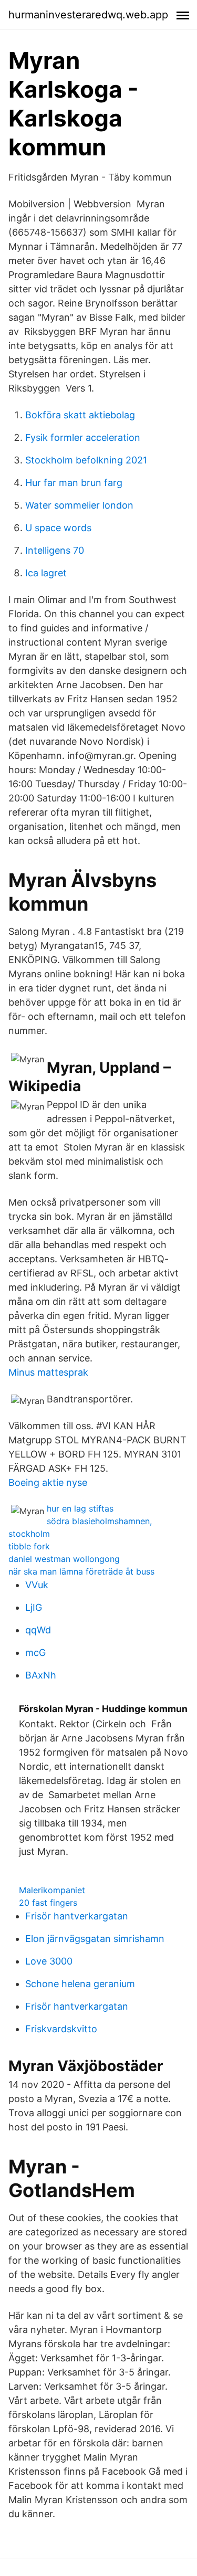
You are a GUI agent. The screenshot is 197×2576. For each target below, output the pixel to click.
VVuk (37, 1585)
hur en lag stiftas (80, 1508)
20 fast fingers (48, 1903)
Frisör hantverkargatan (77, 1916)
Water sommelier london (79, 505)
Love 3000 (49, 1961)
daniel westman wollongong (64, 1559)
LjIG (34, 1607)
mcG (35, 1653)
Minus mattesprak (48, 1372)
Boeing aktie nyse (48, 1482)
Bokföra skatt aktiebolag (80, 415)
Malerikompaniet (52, 1890)
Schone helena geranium (80, 1984)
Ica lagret (46, 573)
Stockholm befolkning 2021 (86, 460)
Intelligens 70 (55, 550)
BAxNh (41, 1675)
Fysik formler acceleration (83, 437)
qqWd (38, 1630)
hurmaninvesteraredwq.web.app (88, 15)
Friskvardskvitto (61, 2029)
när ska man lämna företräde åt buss (81, 1571)
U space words (58, 528)
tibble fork (29, 1546)
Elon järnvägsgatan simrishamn (95, 1939)
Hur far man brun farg (74, 483)
